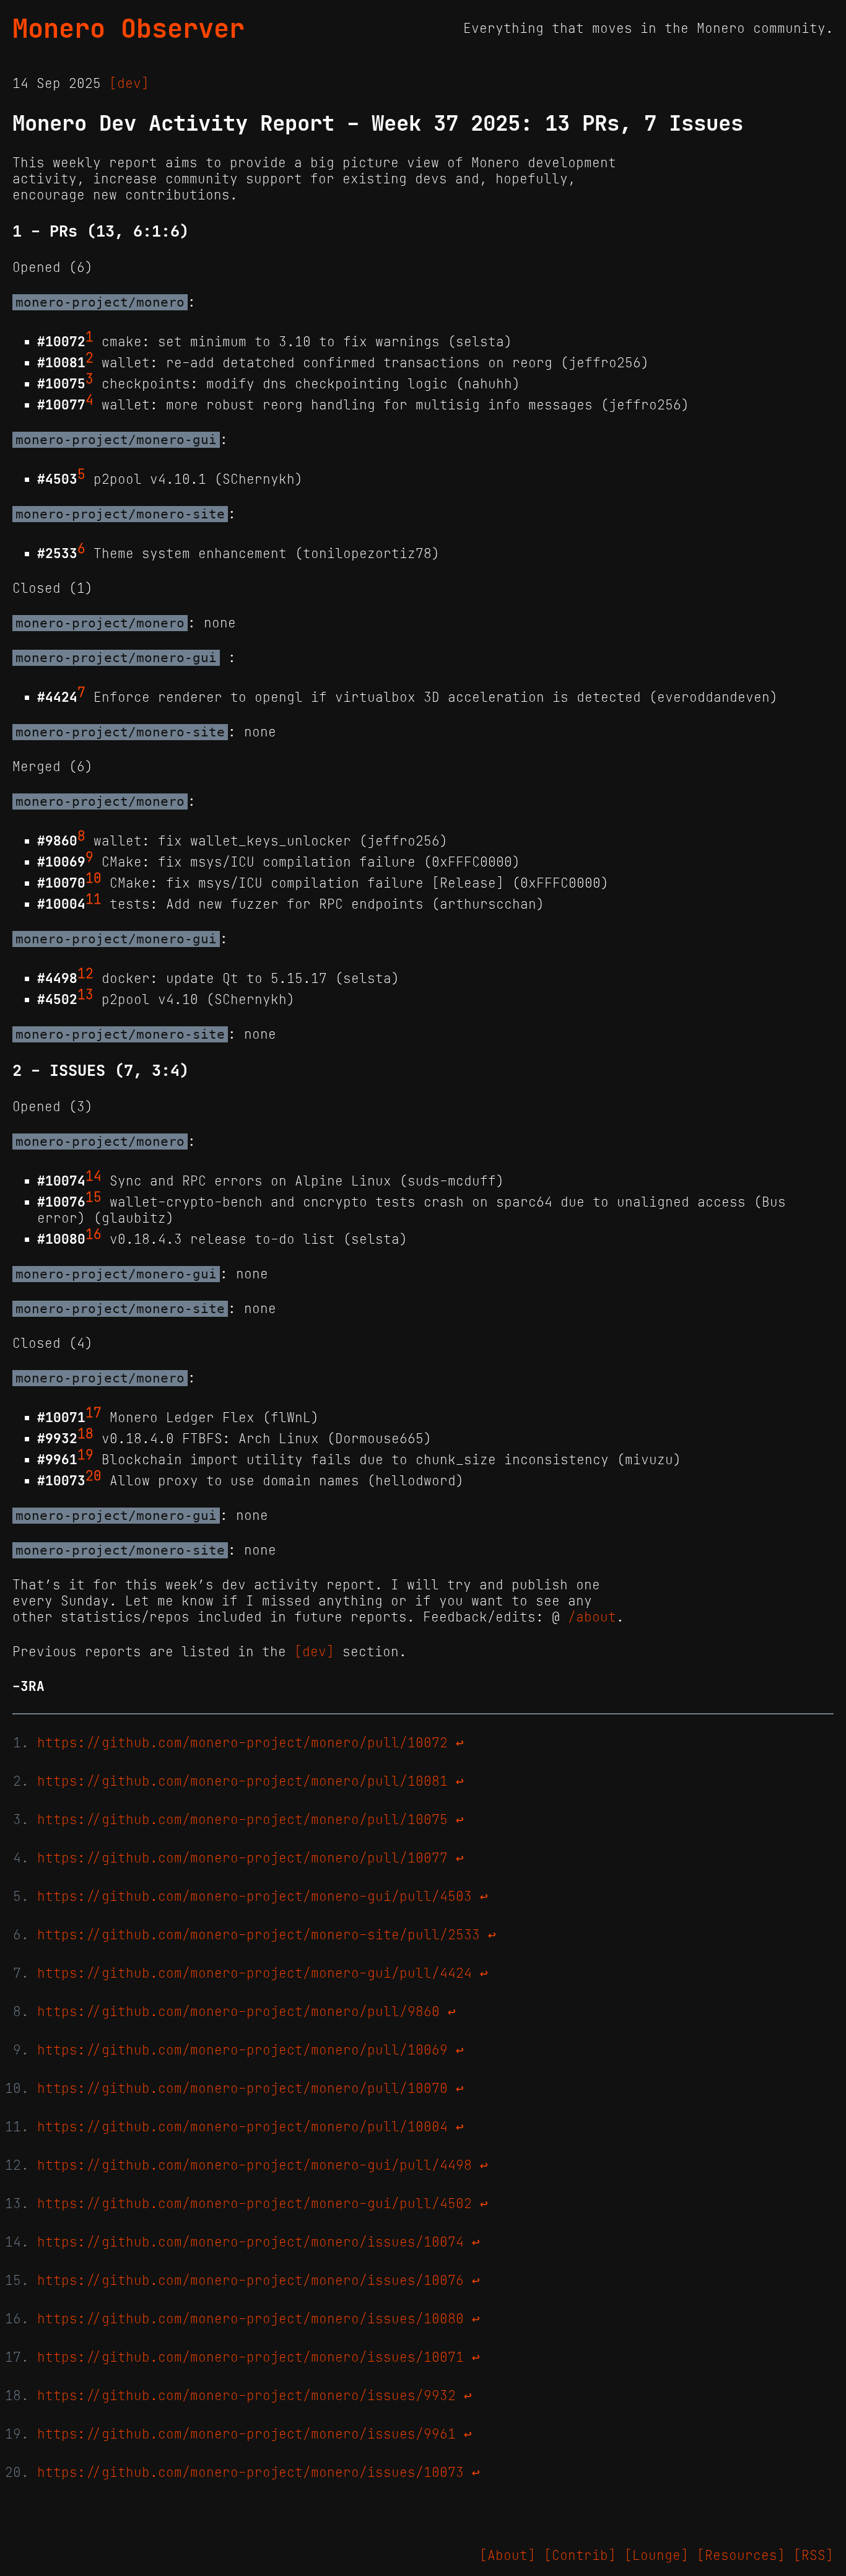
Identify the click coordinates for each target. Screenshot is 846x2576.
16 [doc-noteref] (94, 1234)
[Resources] (741, 2556)
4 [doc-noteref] (89, 400)
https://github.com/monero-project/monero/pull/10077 (242, 1858)
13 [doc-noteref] (85, 995)
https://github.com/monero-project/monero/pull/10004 (242, 2127)
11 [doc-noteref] (94, 899)
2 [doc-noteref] (89, 358)
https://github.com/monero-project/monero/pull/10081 (242, 1781)
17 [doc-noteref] (94, 1413)
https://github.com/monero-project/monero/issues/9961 (246, 2434)
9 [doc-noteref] (89, 857)
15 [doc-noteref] (94, 1197)
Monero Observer (129, 28)
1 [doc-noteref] (89, 337)
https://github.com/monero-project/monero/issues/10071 (251, 2357)
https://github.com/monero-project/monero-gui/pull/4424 (255, 1973)
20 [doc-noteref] (94, 1476)
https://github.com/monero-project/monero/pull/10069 (242, 2050)
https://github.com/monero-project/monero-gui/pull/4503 (255, 1897)
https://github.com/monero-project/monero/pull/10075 (242, 1820)
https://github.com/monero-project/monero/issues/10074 (251, 2242)
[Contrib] (580, 2556)
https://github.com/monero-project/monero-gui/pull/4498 (255, 2165)
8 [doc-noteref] (81, 836)
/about (592, 1617)
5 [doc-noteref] (81, 474)
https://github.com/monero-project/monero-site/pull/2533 (259, 1935)
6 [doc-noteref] (81, 549)
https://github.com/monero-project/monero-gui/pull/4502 (255, 2204)
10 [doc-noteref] (94, 878)
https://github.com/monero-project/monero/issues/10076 (251, 2281)
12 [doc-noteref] (85, 974)
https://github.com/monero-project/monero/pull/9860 (238, 2012)
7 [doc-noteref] (81, 692)
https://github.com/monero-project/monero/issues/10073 (251, 2473)
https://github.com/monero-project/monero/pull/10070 (242, 2089)
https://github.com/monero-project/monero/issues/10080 (251, 2319)
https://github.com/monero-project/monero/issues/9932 (246, 2396)
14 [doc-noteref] (94, 1176)
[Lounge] (656, 2556)
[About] (508, 2556)
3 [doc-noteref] (89, 379)
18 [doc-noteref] (85, 1434)
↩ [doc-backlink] (460, 1743)
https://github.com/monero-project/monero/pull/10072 (242, 1743)
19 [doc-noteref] (85, 1455)
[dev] (129, 84)
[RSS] (813, 2556)
